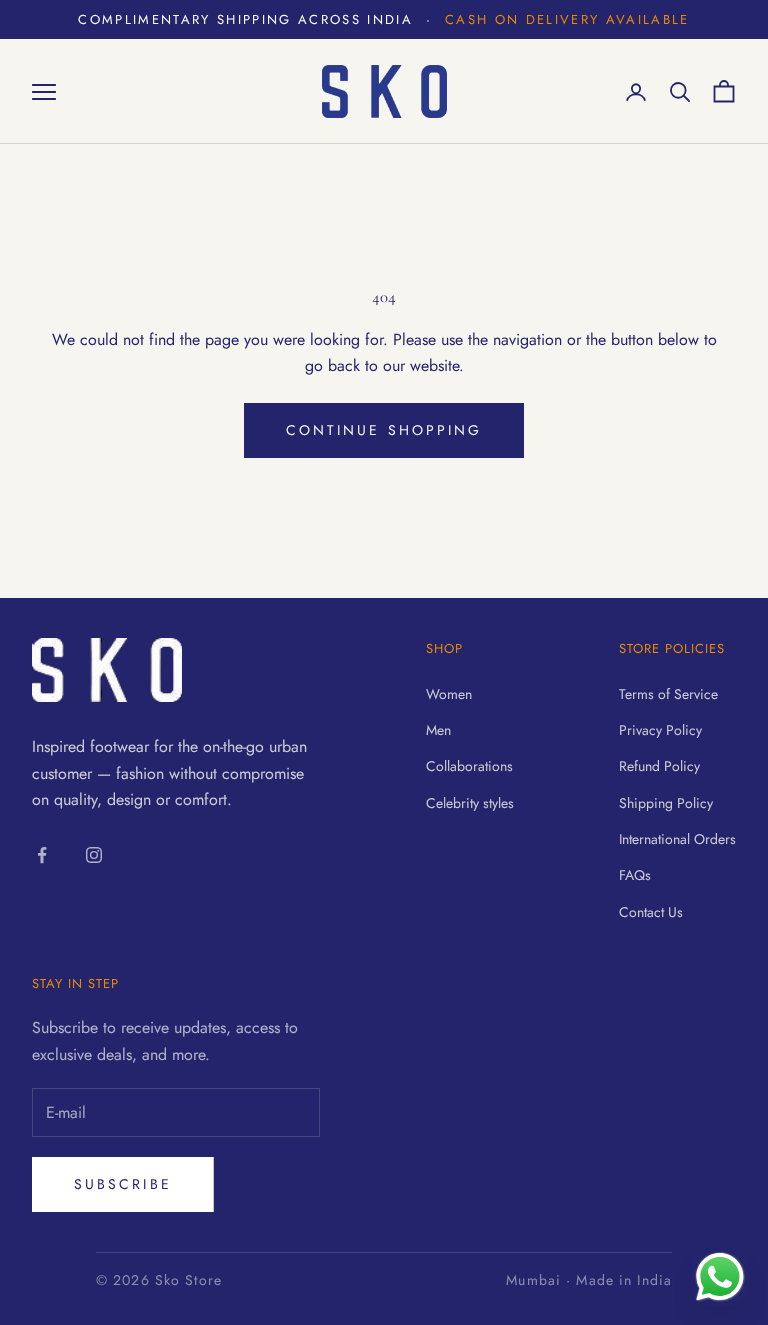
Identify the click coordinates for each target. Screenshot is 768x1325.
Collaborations (469, 766)
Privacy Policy (660, 730)
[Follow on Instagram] (94, 855)
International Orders (677, 839)
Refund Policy (659, 766)
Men (438, 730)
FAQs (635, 875)
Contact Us (651, 912)
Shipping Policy (666, 803)
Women (449, 694)
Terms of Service (668, 694)
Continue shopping (384, 430)
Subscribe (123, 1184)
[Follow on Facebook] (42, 855)
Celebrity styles (470, 803)
